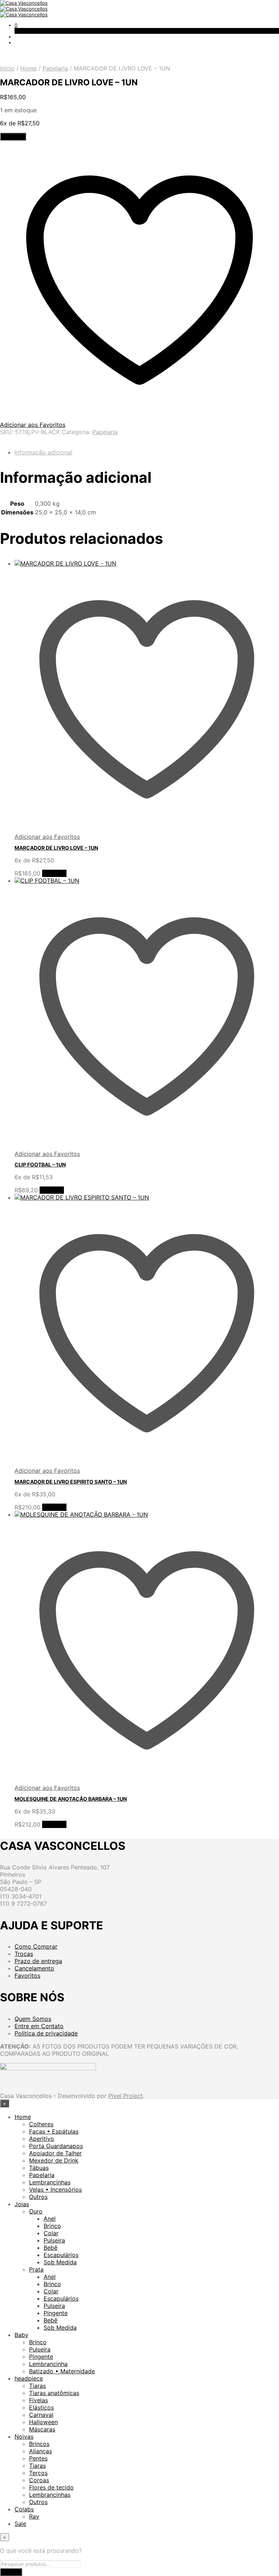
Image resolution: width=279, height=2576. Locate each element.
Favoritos (27, 1976)
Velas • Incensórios (55, 2189)
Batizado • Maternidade (62, 2371)
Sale (20, 2524)
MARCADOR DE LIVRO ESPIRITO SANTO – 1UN (71, 1482)
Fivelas (39, 2400)
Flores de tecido (51, 2487)
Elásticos (41, 2407)
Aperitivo (42, 2139)
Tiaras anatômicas (54, 2393)
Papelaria (55, 68)
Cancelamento (34, 1968)
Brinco (52, 2226)
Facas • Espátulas (54, 2131)
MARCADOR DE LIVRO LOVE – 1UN (56, 848)
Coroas (39, 2480)
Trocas (24, 1954)
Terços (38, 2473)
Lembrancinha (48, 2364)
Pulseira (54, 2240)
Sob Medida (60, 2262)
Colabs (24, 2509)
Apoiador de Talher (55, 2153)
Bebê (50, 2248)
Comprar (54, 873)
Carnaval (41, 2415)
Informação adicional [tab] (43, 452)
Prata (36, 2269)
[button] (16, 25)
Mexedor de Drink (54, 2160)
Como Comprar (36, 1946)
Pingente (56, 2313)
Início (7, 68)
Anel (50, 2219)
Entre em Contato (39, 2026)
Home (29, 68)
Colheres (41, 2124)
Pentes (38, 2458)
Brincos (39, 2444)
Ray (34, 2516)
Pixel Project (126, 2096)
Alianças (41, 2451)
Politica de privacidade (46, 2033)
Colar (51, 2233)
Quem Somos (33, 2019)
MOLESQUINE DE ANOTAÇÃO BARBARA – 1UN (71, 1799)
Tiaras (37, 2386)
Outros (38, 2197)
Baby (21, 2335)
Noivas (24, 2437)
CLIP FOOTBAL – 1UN (40, 1164)
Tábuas (39, 2168)
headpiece (29, 2378)
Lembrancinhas (50, 2182)
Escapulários (61, 2255)
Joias (22, 2204)
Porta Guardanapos (56, 2146)
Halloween (43, 2422)
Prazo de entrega (38, 1961)
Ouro (36, 2211)
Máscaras (42, 2429)
